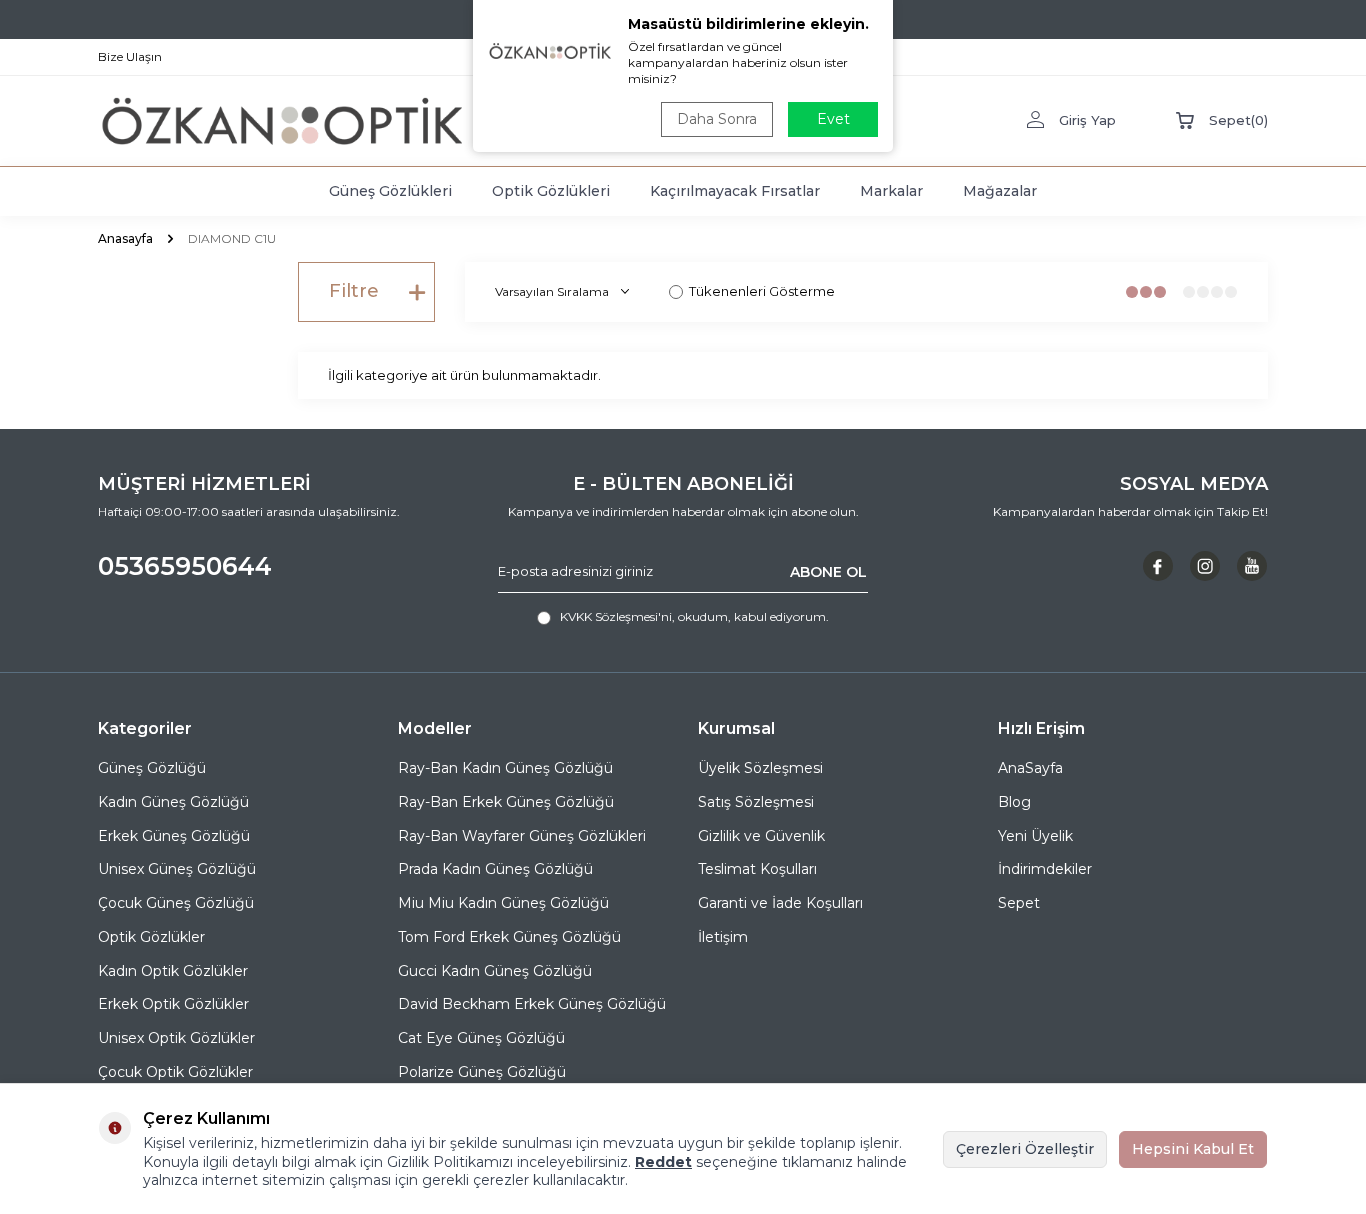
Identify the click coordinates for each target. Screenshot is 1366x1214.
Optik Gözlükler (151, 937)
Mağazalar (1000, 191)
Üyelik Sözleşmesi (760, 768)
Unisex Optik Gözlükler (176, 1038)
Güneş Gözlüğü (152, 768)
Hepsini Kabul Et (1193, 1149)
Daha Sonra (717, 119)
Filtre (354, 291)
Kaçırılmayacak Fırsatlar (735, 191)
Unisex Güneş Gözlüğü (177, 869)
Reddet (663, 1162)
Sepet (1019, 903)
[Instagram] (1205, 566)
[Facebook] (1158, 566)
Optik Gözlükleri (551, 191)
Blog (1014, 802)
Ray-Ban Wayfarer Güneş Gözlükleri (522, 836)
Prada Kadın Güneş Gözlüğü (495, 869)
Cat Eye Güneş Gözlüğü (481, 1038)
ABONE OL (828, 571)
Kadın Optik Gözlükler (173, 971)
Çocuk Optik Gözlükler (175, 1072)
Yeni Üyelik (1035, 836)
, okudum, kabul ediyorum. (694, 616)
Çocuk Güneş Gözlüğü (176, 903)
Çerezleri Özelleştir (1025, 1149)
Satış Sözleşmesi (756, 802)
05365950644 (185, 566)
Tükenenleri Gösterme (762, 291)
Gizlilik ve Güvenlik (761, 836)
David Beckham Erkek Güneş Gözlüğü (532, 1004)
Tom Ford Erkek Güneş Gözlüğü (509, 937)
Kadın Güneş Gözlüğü (173, 802)
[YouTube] (1252, 566)
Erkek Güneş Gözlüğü (174, 836)
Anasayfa (125, 238)
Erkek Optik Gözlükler (173, 1004)
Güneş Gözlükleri (390, 191)
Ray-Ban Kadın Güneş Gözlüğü (505, 768)
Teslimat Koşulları (757, 869)
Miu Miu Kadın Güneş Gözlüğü (503, 903)
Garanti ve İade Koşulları (780, 903)
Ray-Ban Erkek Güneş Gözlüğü (506, 802)
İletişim (723, 937)
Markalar (891, 191)
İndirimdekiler (1045, 869)
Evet (833, 119)
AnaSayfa (1030, 768)
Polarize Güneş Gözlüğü (482, 1072)
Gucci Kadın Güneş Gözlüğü (495, 971)
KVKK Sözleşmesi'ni (616, 616)
